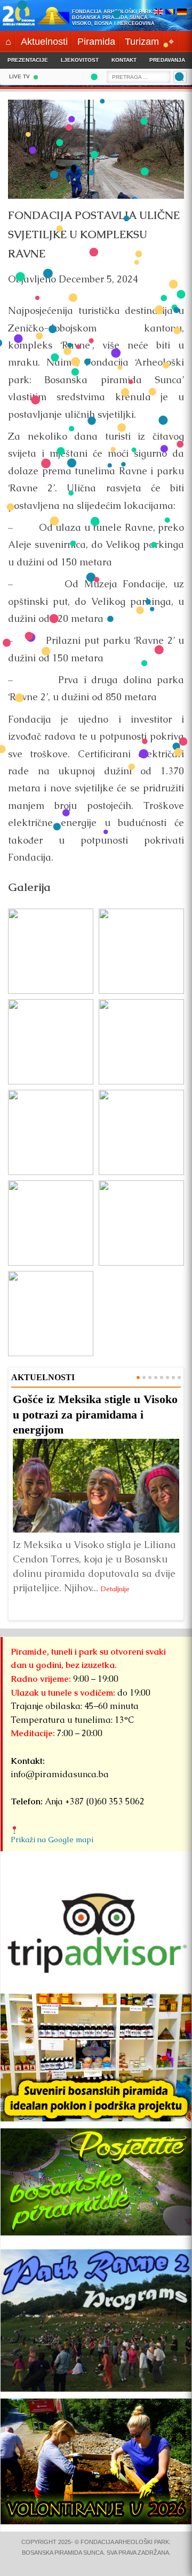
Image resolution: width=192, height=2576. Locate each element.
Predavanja (167, 60)
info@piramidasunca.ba (60, 1774)
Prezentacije (28, 60)
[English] (158, 13)
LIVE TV (19, 76)
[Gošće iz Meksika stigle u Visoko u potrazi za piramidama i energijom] (96, 1486)
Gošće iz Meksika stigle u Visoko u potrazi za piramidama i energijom (95, 1414)
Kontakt (124, 60)
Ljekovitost (80, 60)
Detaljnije (115, 1589)
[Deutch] (182, 13)
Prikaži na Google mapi (52, 1840)
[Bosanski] (170, 13)
